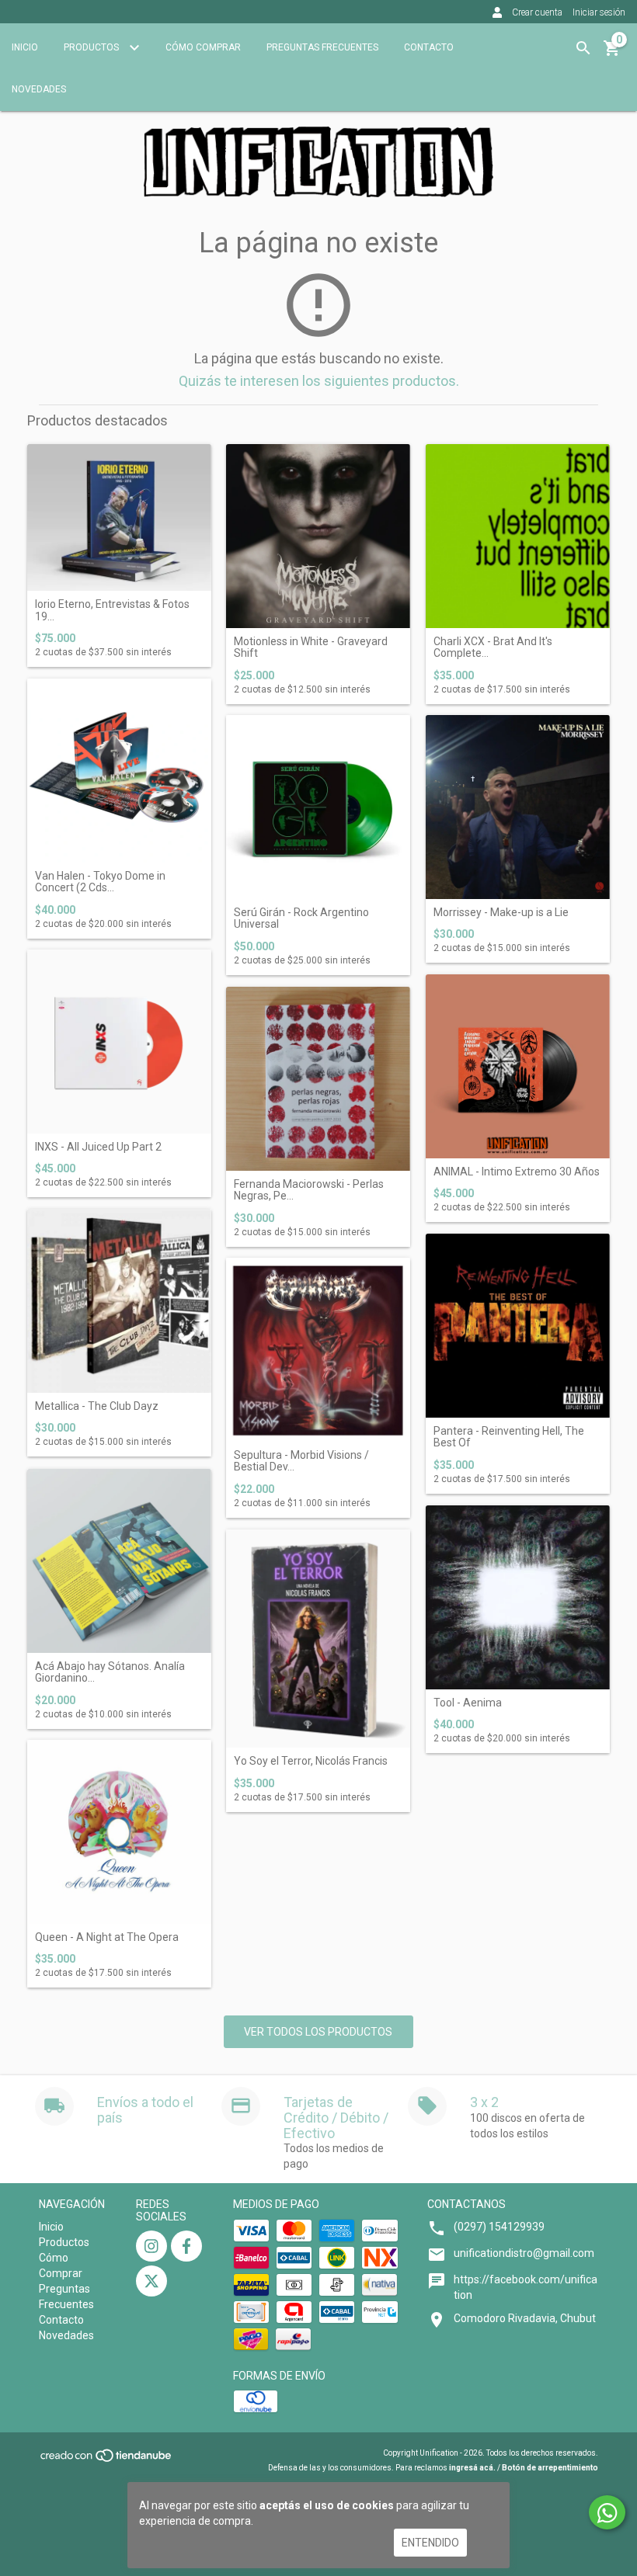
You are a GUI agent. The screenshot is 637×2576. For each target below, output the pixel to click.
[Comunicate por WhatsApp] (607, 2512)
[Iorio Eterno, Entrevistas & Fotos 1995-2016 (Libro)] (119, 517)
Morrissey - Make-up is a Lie (501, 913)
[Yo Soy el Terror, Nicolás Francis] (318, 1639)
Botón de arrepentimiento (550, 2468)
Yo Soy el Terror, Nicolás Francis (311, 1761)
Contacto (429, 47)
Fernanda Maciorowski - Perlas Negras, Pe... (309, 1190)
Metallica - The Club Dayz (97, 1406)
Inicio (25, 47)
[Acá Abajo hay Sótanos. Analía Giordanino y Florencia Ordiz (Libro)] (119, 1561)
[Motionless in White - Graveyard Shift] (318, 536)
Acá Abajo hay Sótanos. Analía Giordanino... (110, 1672)
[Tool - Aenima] (518, 1597)
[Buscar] (583, 48)
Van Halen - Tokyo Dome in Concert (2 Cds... (100, 882)
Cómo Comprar (203, 47)
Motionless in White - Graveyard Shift (311, 647)
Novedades (39, 89)
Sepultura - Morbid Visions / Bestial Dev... (301, 1461)
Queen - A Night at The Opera (107, 1937)
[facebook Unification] (186, 2246)
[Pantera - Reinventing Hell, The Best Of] (518, 1326)
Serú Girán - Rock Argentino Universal (301, 918)
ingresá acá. (472, 2468)
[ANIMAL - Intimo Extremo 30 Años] (518, 1066)
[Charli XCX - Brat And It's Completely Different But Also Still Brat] (518, 536)
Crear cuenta (537, 12)
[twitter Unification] (151, 2281)
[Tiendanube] (107, 2461)
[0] (612, 54)
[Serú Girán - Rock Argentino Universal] (318, 807)
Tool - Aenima (468, 1703)
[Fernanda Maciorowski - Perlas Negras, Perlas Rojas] (318, 1079)
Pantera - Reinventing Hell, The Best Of (509, 1437)
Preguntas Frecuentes (322, 47)
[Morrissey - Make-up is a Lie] (518, 807)
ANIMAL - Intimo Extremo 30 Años (517, 1172)
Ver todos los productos (318, 2032)
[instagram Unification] (151, 2246)
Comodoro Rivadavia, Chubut (525, 2318)
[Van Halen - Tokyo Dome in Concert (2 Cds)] (119, 771)
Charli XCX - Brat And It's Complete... (493, 647)
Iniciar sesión (599, 12)
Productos (92, 47)
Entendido (430, 2543)
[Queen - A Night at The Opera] (119, 1832)
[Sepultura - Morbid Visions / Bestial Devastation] (318, 1350)
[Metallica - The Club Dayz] (119, 1301)
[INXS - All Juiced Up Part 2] (119, 1042)
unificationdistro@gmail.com (524, 2253)
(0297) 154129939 (499, 2227)
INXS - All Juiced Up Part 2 (98, 1147)
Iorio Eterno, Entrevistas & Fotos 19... (112, 610)
